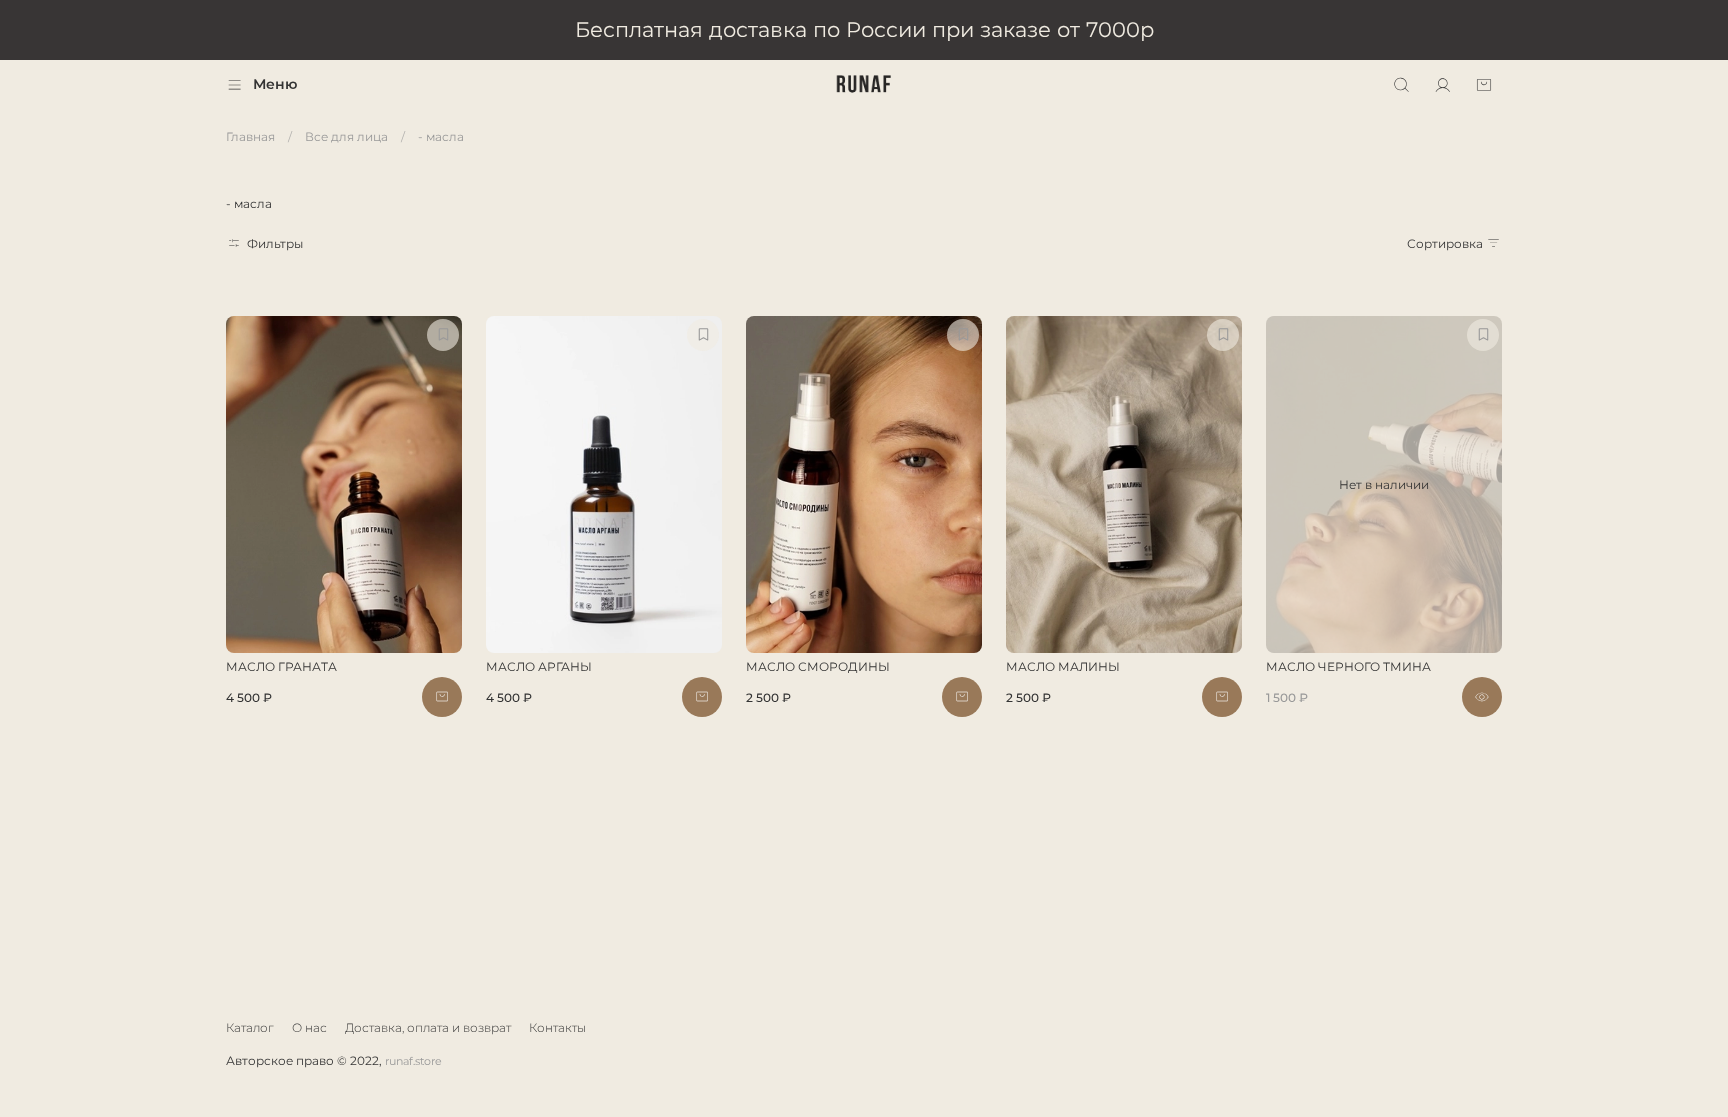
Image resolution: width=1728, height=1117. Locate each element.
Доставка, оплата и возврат (428, 1027)
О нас (309, 1027)
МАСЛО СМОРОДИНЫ (818, 666)
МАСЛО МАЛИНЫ (1063, 666)
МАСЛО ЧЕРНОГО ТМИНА (1348, 666)
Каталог (250, 1027)
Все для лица (346, 136)
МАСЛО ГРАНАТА (281, 666)
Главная (250, 136)
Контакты (557, 1027)
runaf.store (413, 1061)
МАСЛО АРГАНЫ (539, 666)
